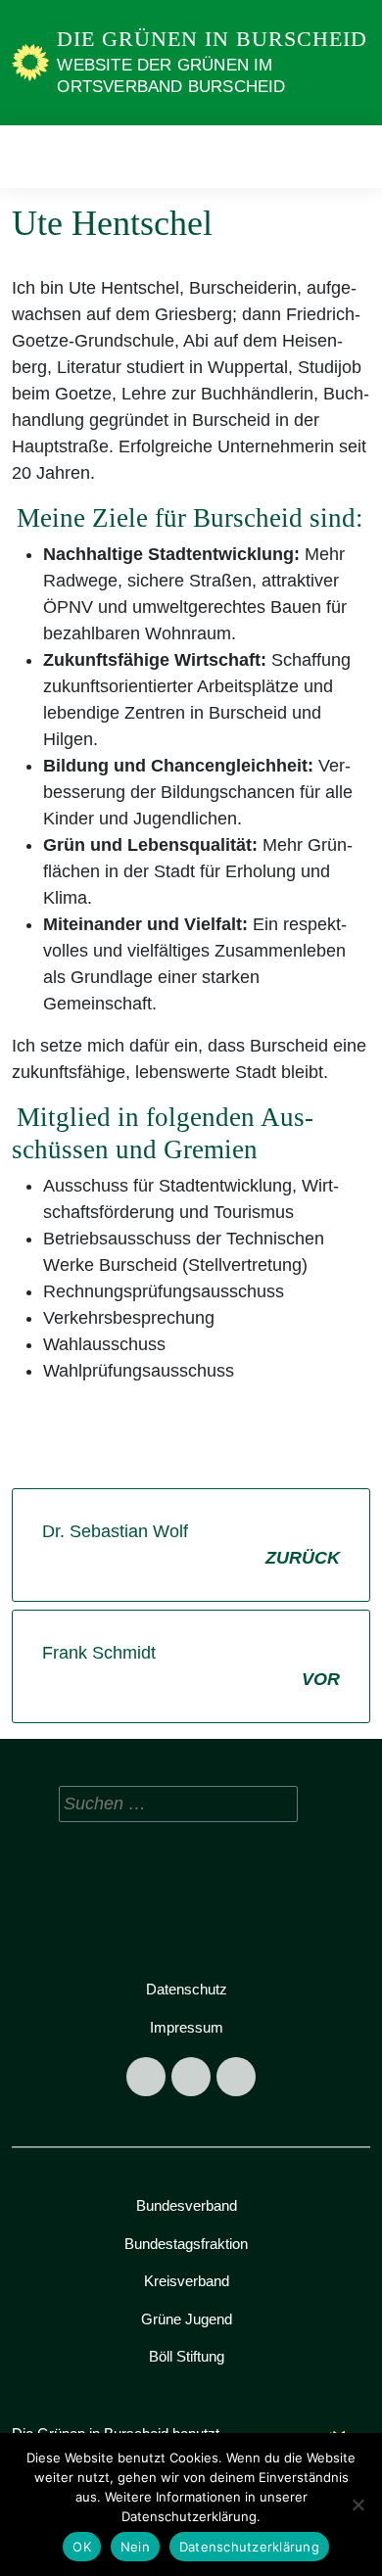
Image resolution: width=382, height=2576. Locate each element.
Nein (135, 2547)
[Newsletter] (236, 2077)
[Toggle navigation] (349, 156)
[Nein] (358, 2505)
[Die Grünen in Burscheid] (30, 62)
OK (82, 2547)
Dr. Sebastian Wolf (191, 1545)
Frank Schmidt (191, 1666)
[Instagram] (191, 2077)
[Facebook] (146, 2077)
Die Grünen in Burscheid (212, 39)
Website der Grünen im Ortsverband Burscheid (171, 76)
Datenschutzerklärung (249, 2547)
